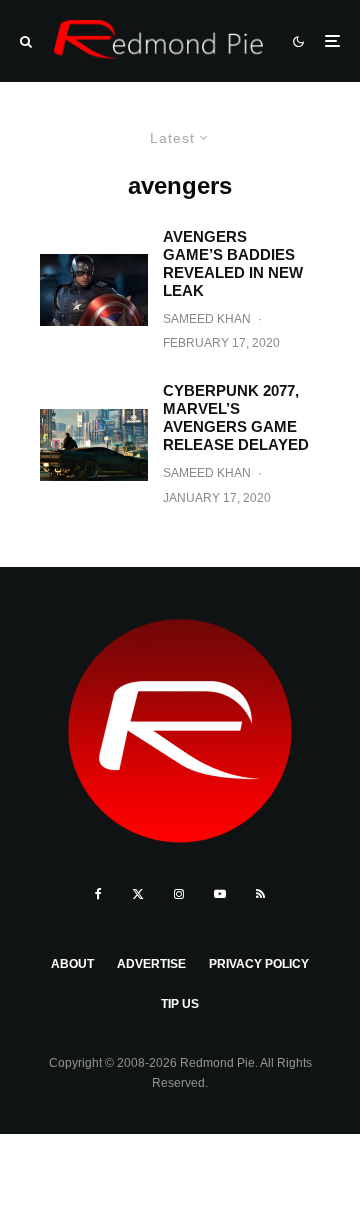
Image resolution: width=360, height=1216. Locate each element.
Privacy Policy (259, 964)
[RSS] (260, 894)
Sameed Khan (207, 319)
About (72, 964)
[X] (138, 894)
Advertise (151, 964)
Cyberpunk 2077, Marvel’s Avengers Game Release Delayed (236, 417)
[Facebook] (98, 894)
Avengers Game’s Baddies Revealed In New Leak (233, 263)
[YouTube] (220, 894)
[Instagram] (179, 894)
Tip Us (180, 1004)
